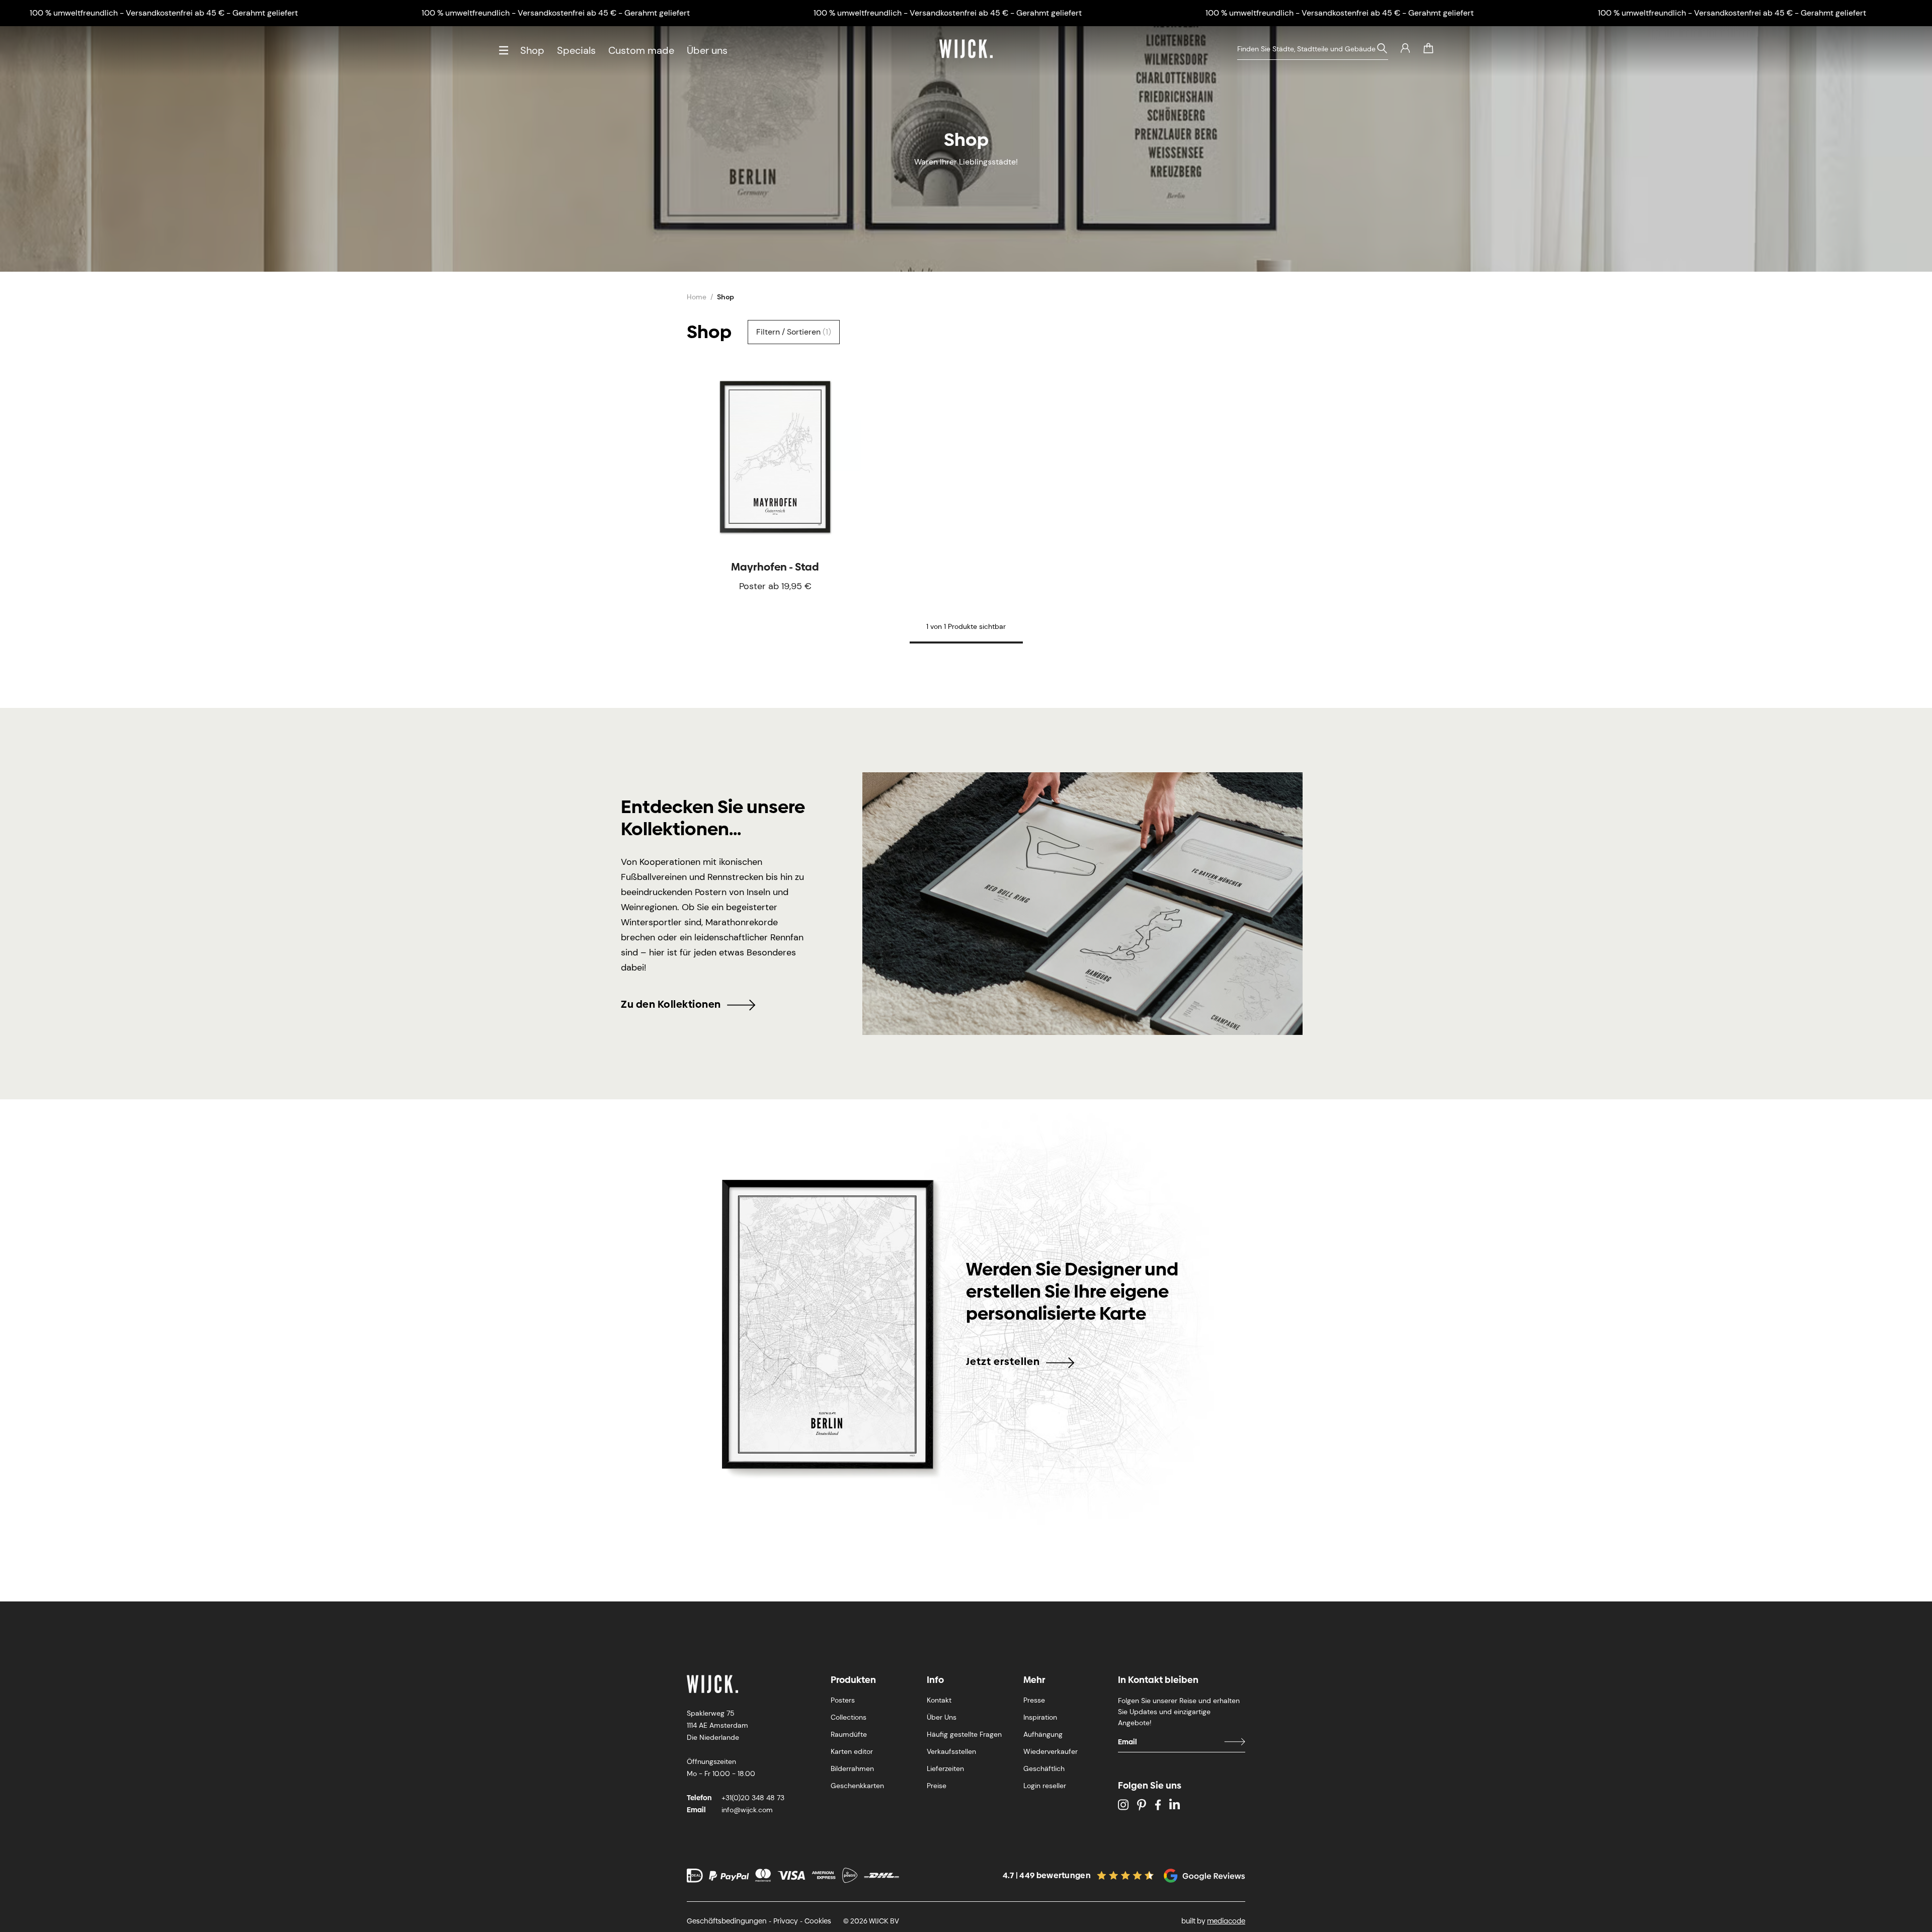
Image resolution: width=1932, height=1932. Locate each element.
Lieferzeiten (945, 1768)
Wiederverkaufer (1051, 1751)
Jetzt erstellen (1003, 1361)
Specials (576, 50)
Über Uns (942, 1717)
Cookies (818, 1921)
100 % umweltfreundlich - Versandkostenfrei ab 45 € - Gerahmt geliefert (164, 13)
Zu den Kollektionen (671, 1004)
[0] (1428, 48)
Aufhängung (1043, 1734)
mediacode (1226, 1921)
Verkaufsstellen (951, 1751)
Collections (849, 1717)
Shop (532, 50)
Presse (1034, 1700)
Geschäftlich (1044, 1768)
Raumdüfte (849, 1734)
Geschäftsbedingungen (727, 1921)
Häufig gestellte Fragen (964, 1734)
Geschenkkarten (857, 1786)
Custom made (641, 50)
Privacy (786, 1921)
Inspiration (1040, 1717)
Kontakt (939, 1700)
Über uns (707, 50)
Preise (937, 1786)
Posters (843, 1700)
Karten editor (852, 1751)
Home (697, 297)
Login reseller (1045, 1786)
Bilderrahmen (852, 1768)
